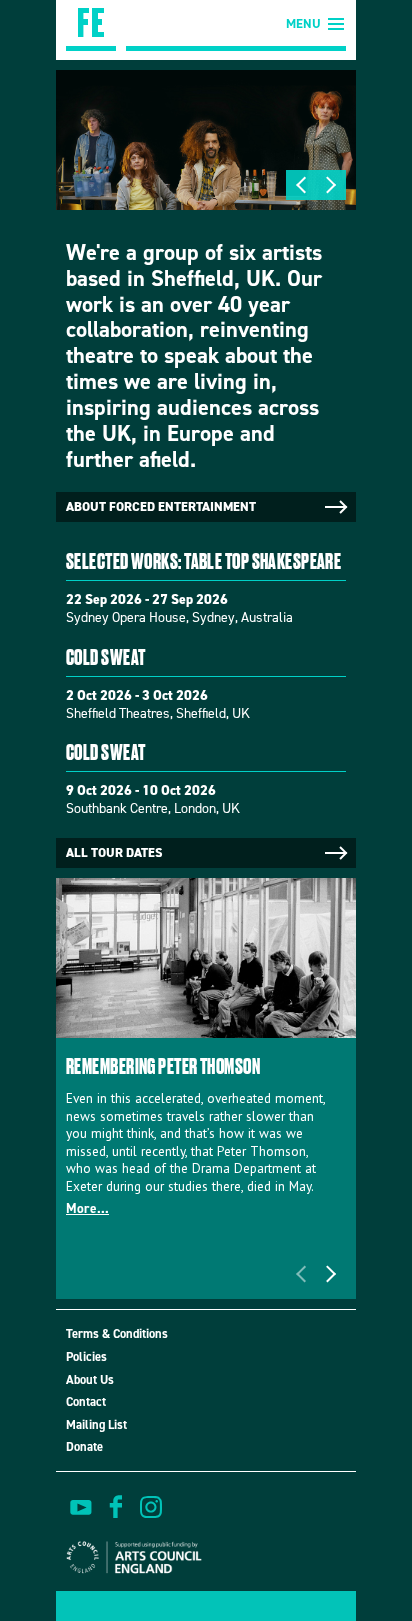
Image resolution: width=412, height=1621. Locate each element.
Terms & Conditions (117, 1333)
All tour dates (114, 852)
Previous (301, 185)
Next (331, 185)
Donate (84, 1446)
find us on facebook (116, 1507)
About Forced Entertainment (161, 506)
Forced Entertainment (91, 25)
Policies (86, 1356)
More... (87, 1208)
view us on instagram (151, 1507)
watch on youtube (81, 1507)
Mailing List (96, 1424)
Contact (86, 1401)
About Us (90, 1379)
